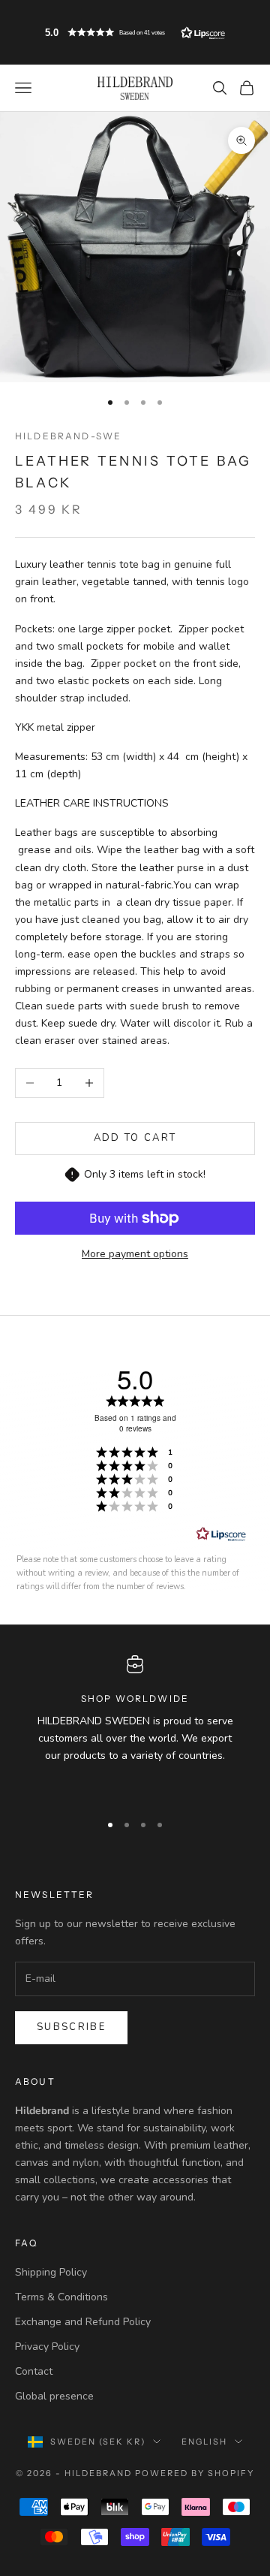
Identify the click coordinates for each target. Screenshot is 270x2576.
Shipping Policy (51, 2272)
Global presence (54, 2396)
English (204, 2442)
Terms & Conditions (61, 2297)
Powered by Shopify (195, 2473)
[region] (135, 1727)
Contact (34, 2371)
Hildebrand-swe (68, 436)
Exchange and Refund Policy (83, 2322)
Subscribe (71, 2027)
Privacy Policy (47, 2347)
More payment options (135, 1254)
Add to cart (135, 1138)
